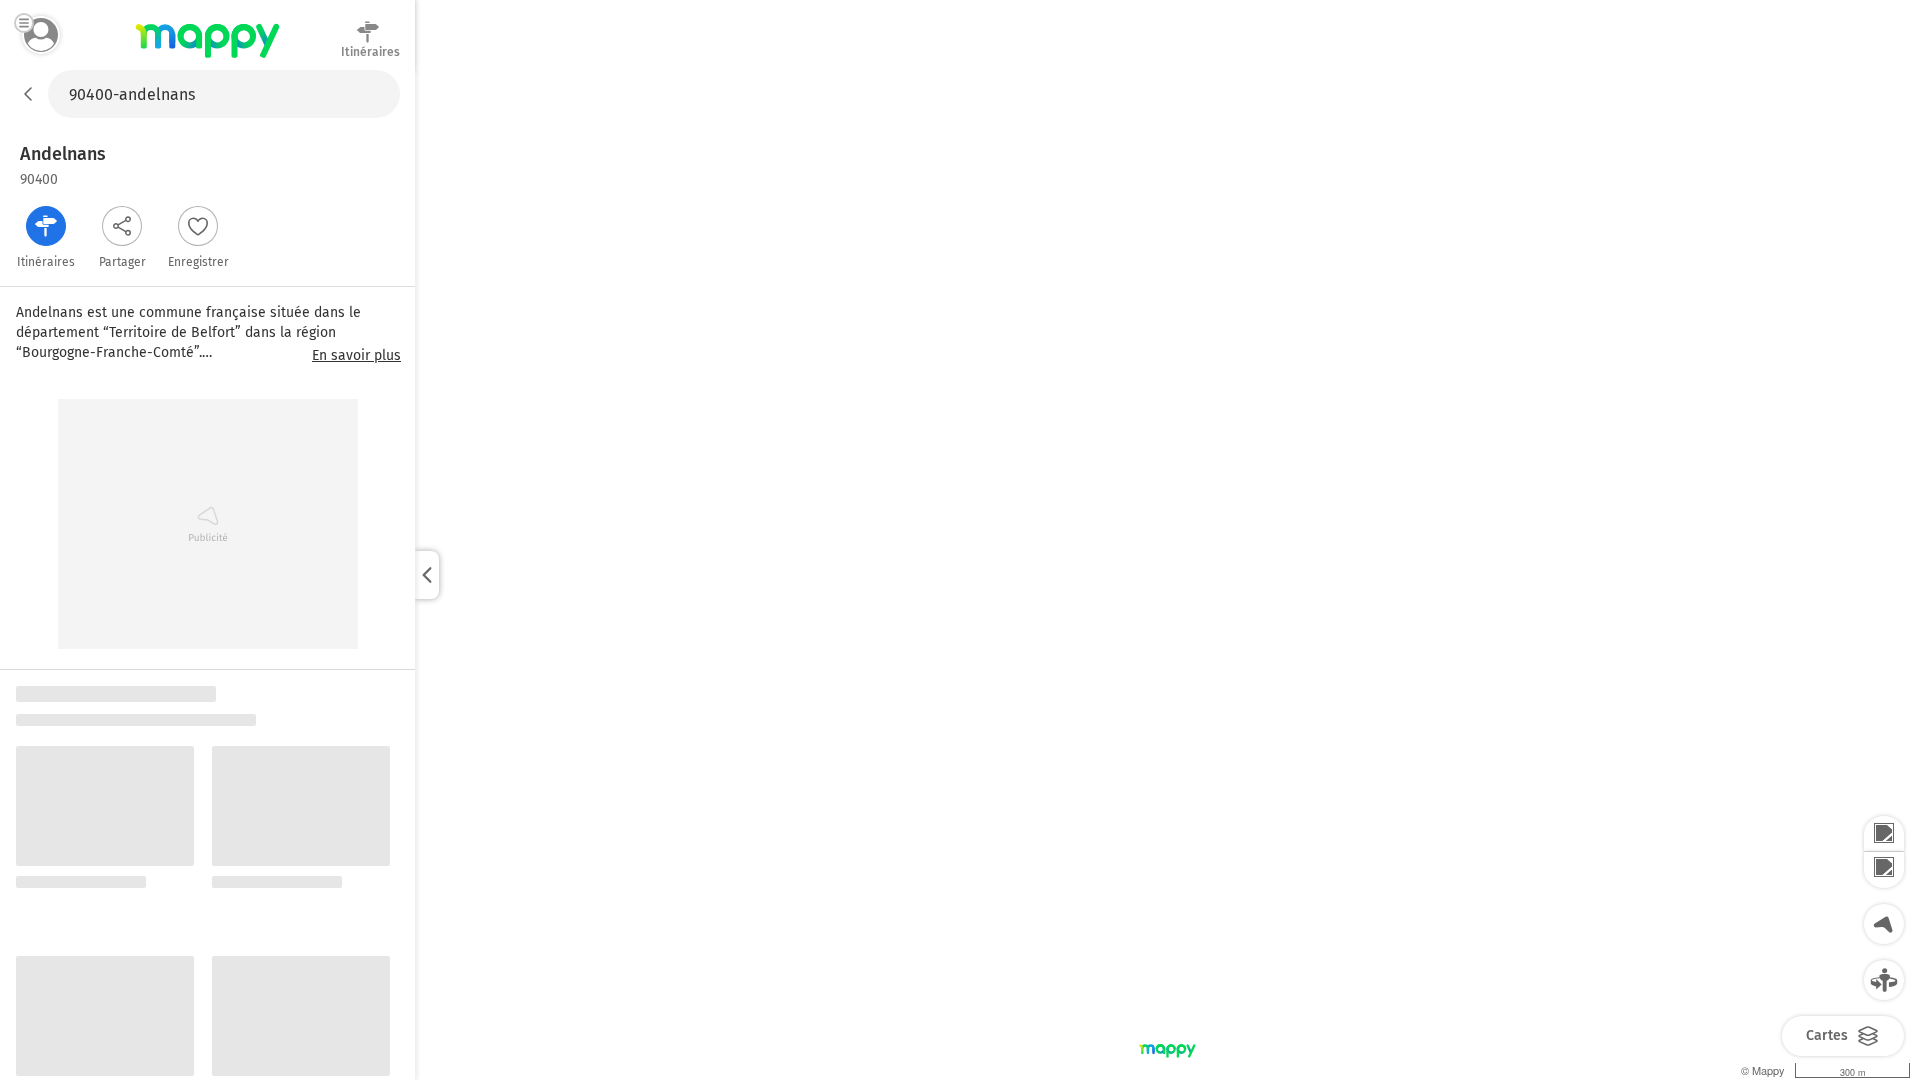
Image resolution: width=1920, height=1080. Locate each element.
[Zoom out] (1884, 870)
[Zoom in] (1884, 834)
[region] (1167, 575)
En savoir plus (356, 356)
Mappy (207, 59)
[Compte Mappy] (41, 35)
